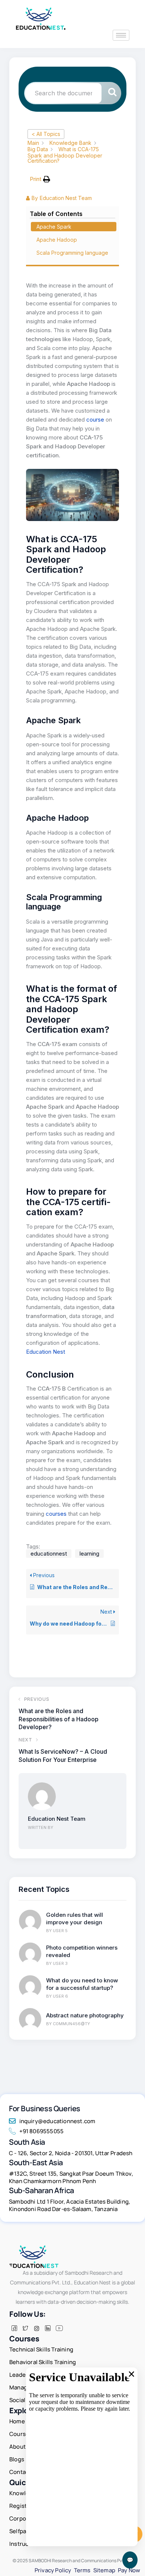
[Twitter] (25, 2328)
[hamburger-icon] (121, 35)
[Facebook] (14, 2328)
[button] (40, 179)
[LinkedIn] (48, 2328)
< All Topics (46, 134)
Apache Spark (54, 227)
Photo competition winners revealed (82, 1951)
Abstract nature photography (85, 2015)
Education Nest (46, 1352)
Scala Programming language (72, 253)
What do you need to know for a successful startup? (82, 1984)
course (96, 420)
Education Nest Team (57, 1819)
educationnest (49, 1554)
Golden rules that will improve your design (75, 1918)
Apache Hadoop (57, 240)
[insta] (36, 2328)
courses (56, 1514)
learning (89, 1554)
